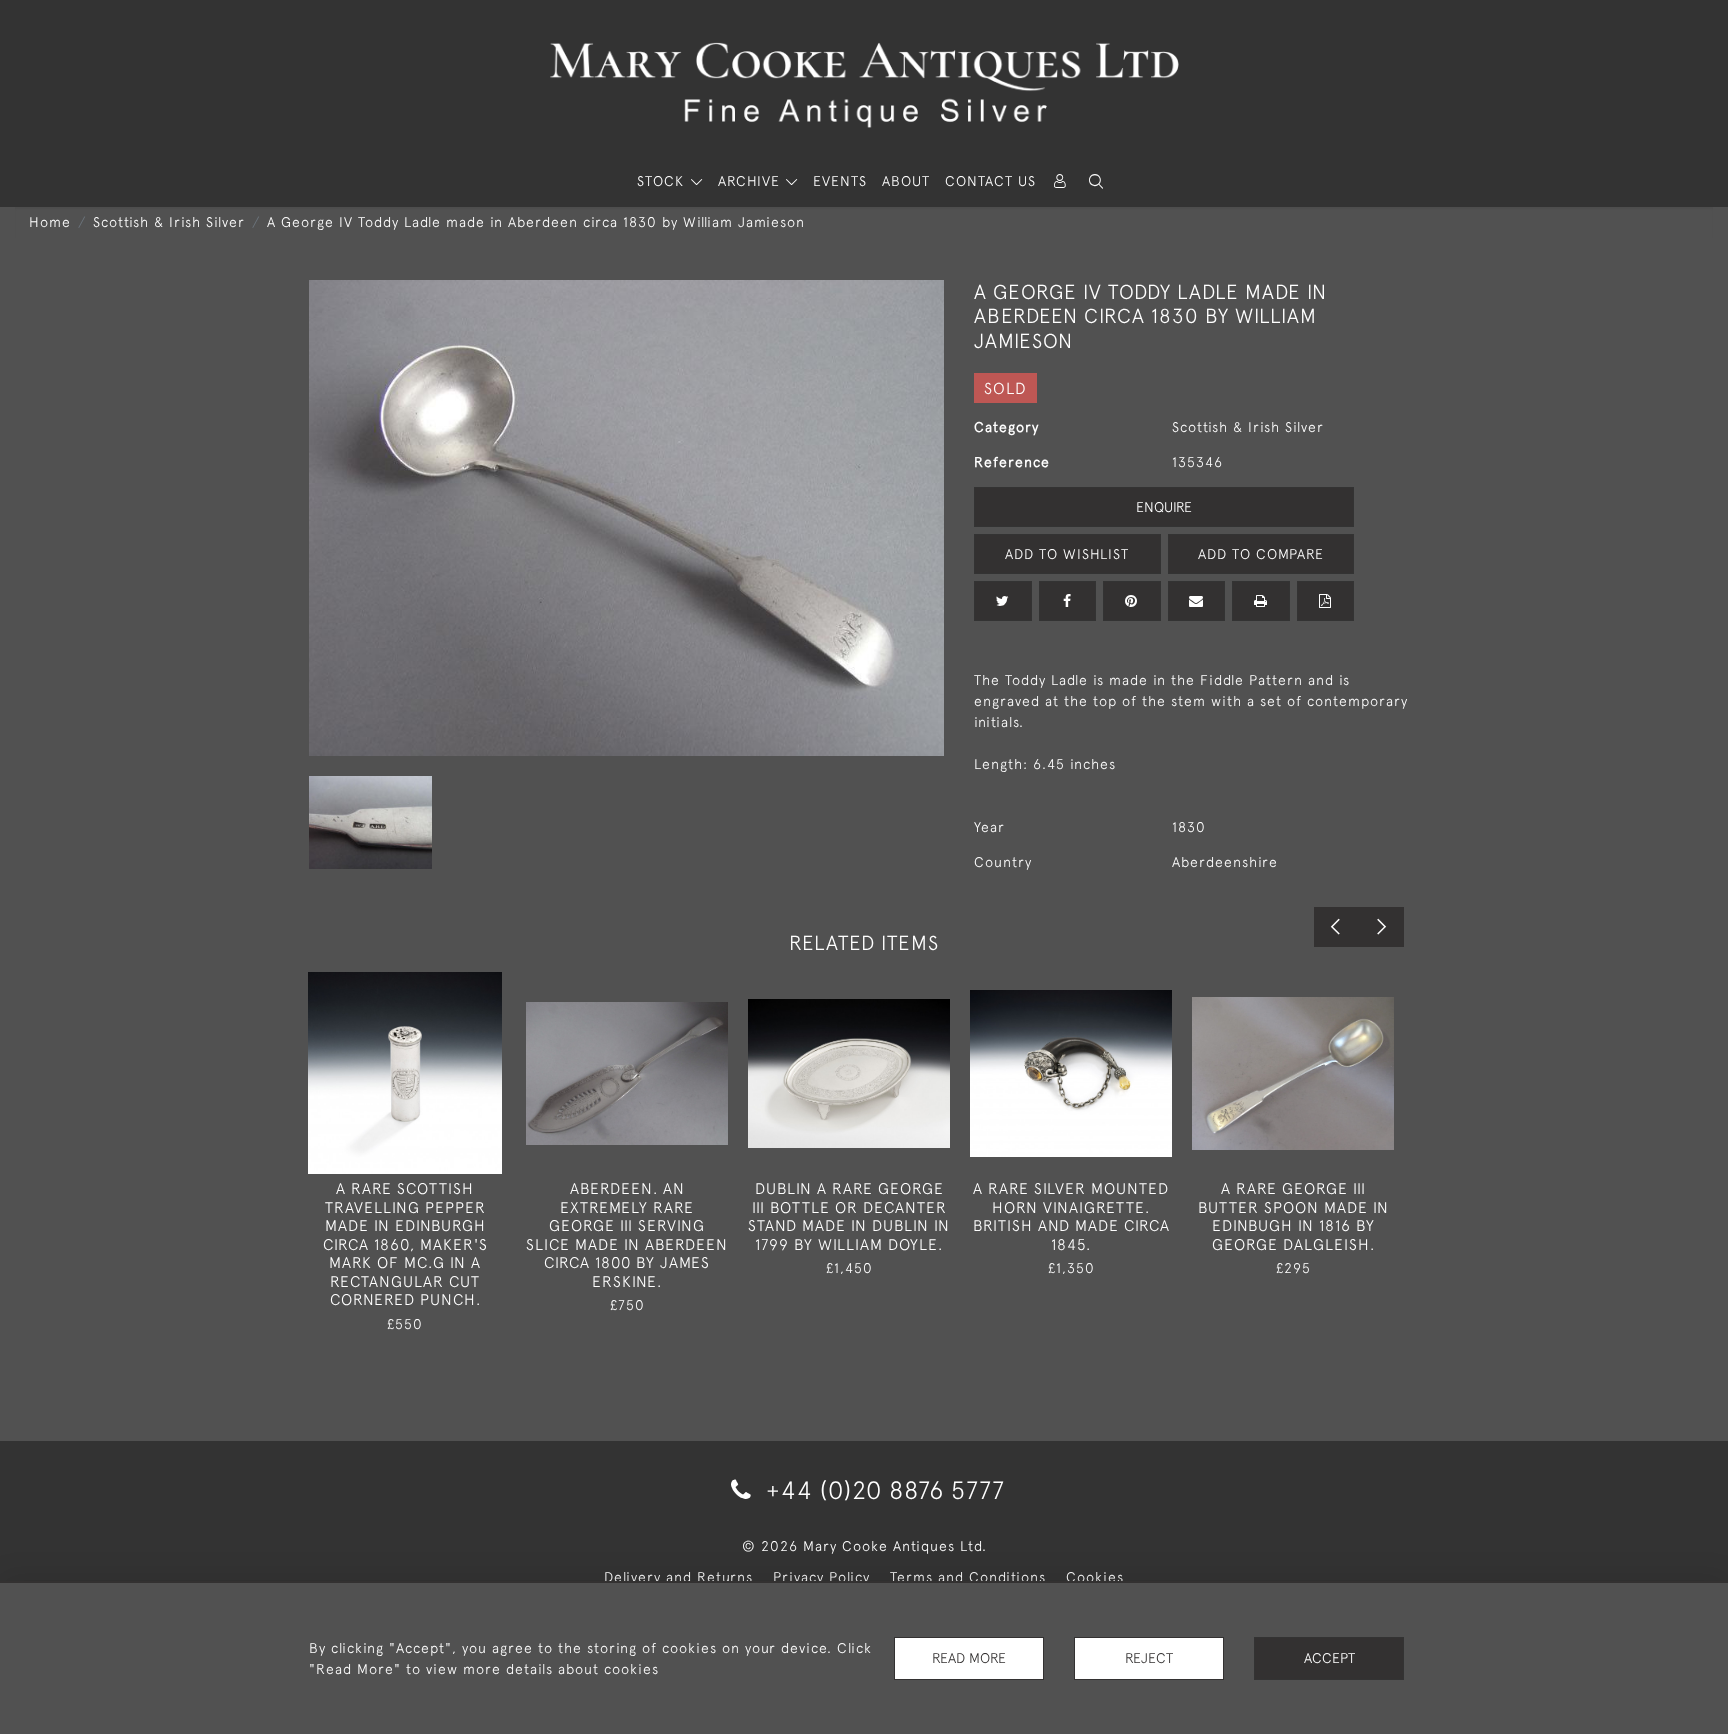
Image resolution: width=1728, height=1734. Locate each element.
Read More (969, 1658)
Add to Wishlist (1067, 554)
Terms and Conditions (968, 1577)
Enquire (1164, 507)
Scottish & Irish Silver (169, 222)
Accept (1329, 1658)
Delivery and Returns (678, 1577)
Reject (1149, 1658)
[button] (1096, 181)
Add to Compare (1261, 554)
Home (50, 222)
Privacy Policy (821, 1577)
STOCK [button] (663, 181)
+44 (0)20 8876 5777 (882, 1489)
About (906, 181)
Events (840, 181)
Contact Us (990, 181)
